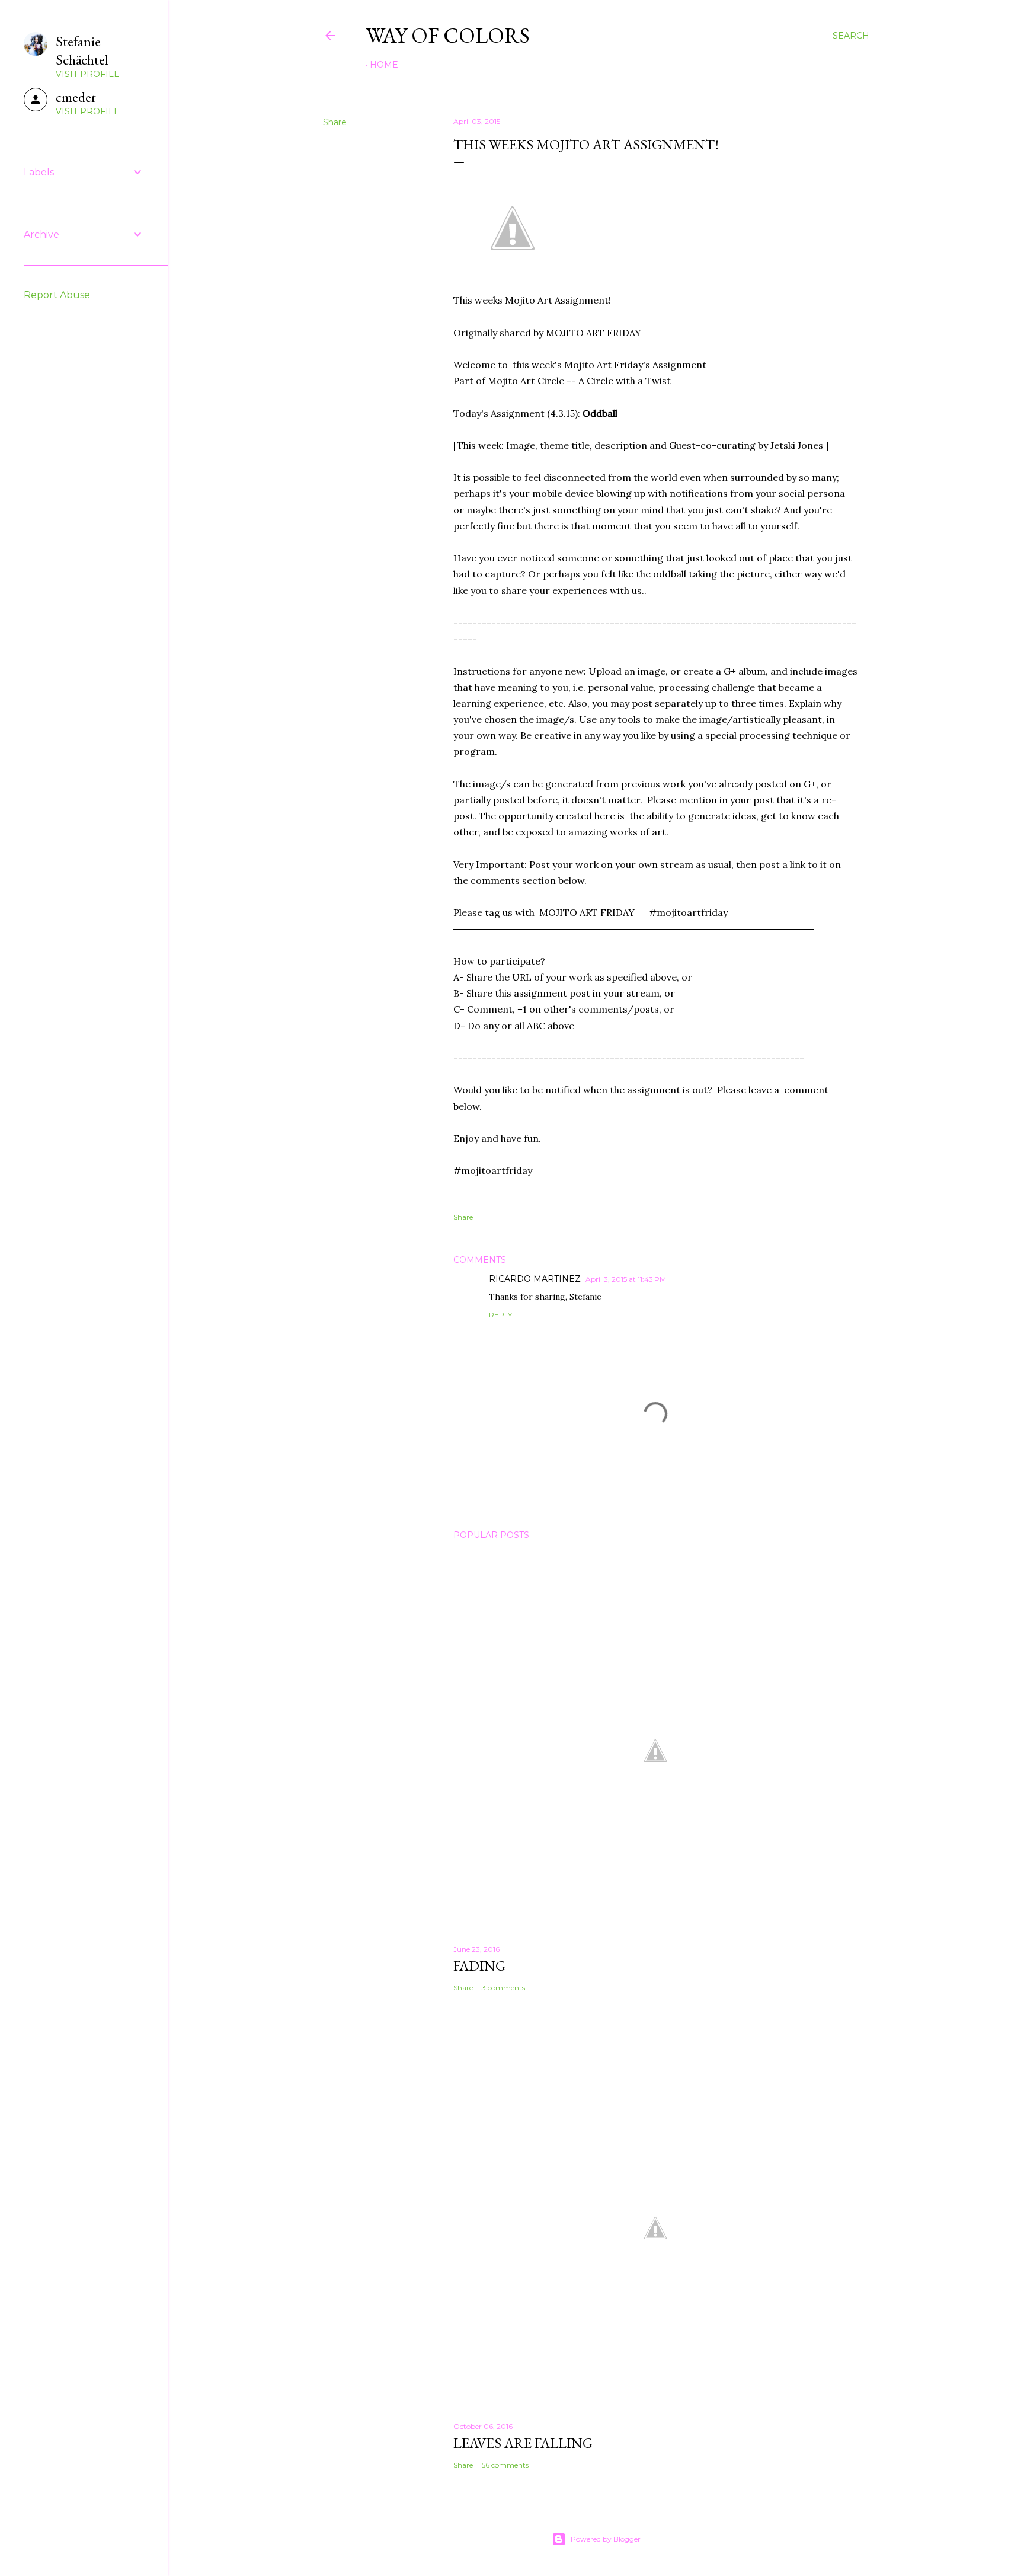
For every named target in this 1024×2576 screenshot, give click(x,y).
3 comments (503, 1988)
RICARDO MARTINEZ (535, 1279)
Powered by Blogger (606, 2539)
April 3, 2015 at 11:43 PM (626, 1279)
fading (479, 1966)
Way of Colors (448, 35)
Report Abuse (57, 295)
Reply (500, 1315)
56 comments (505, 2465)
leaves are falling (523, 2443)
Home (384, 65)
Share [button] (335, 122)
